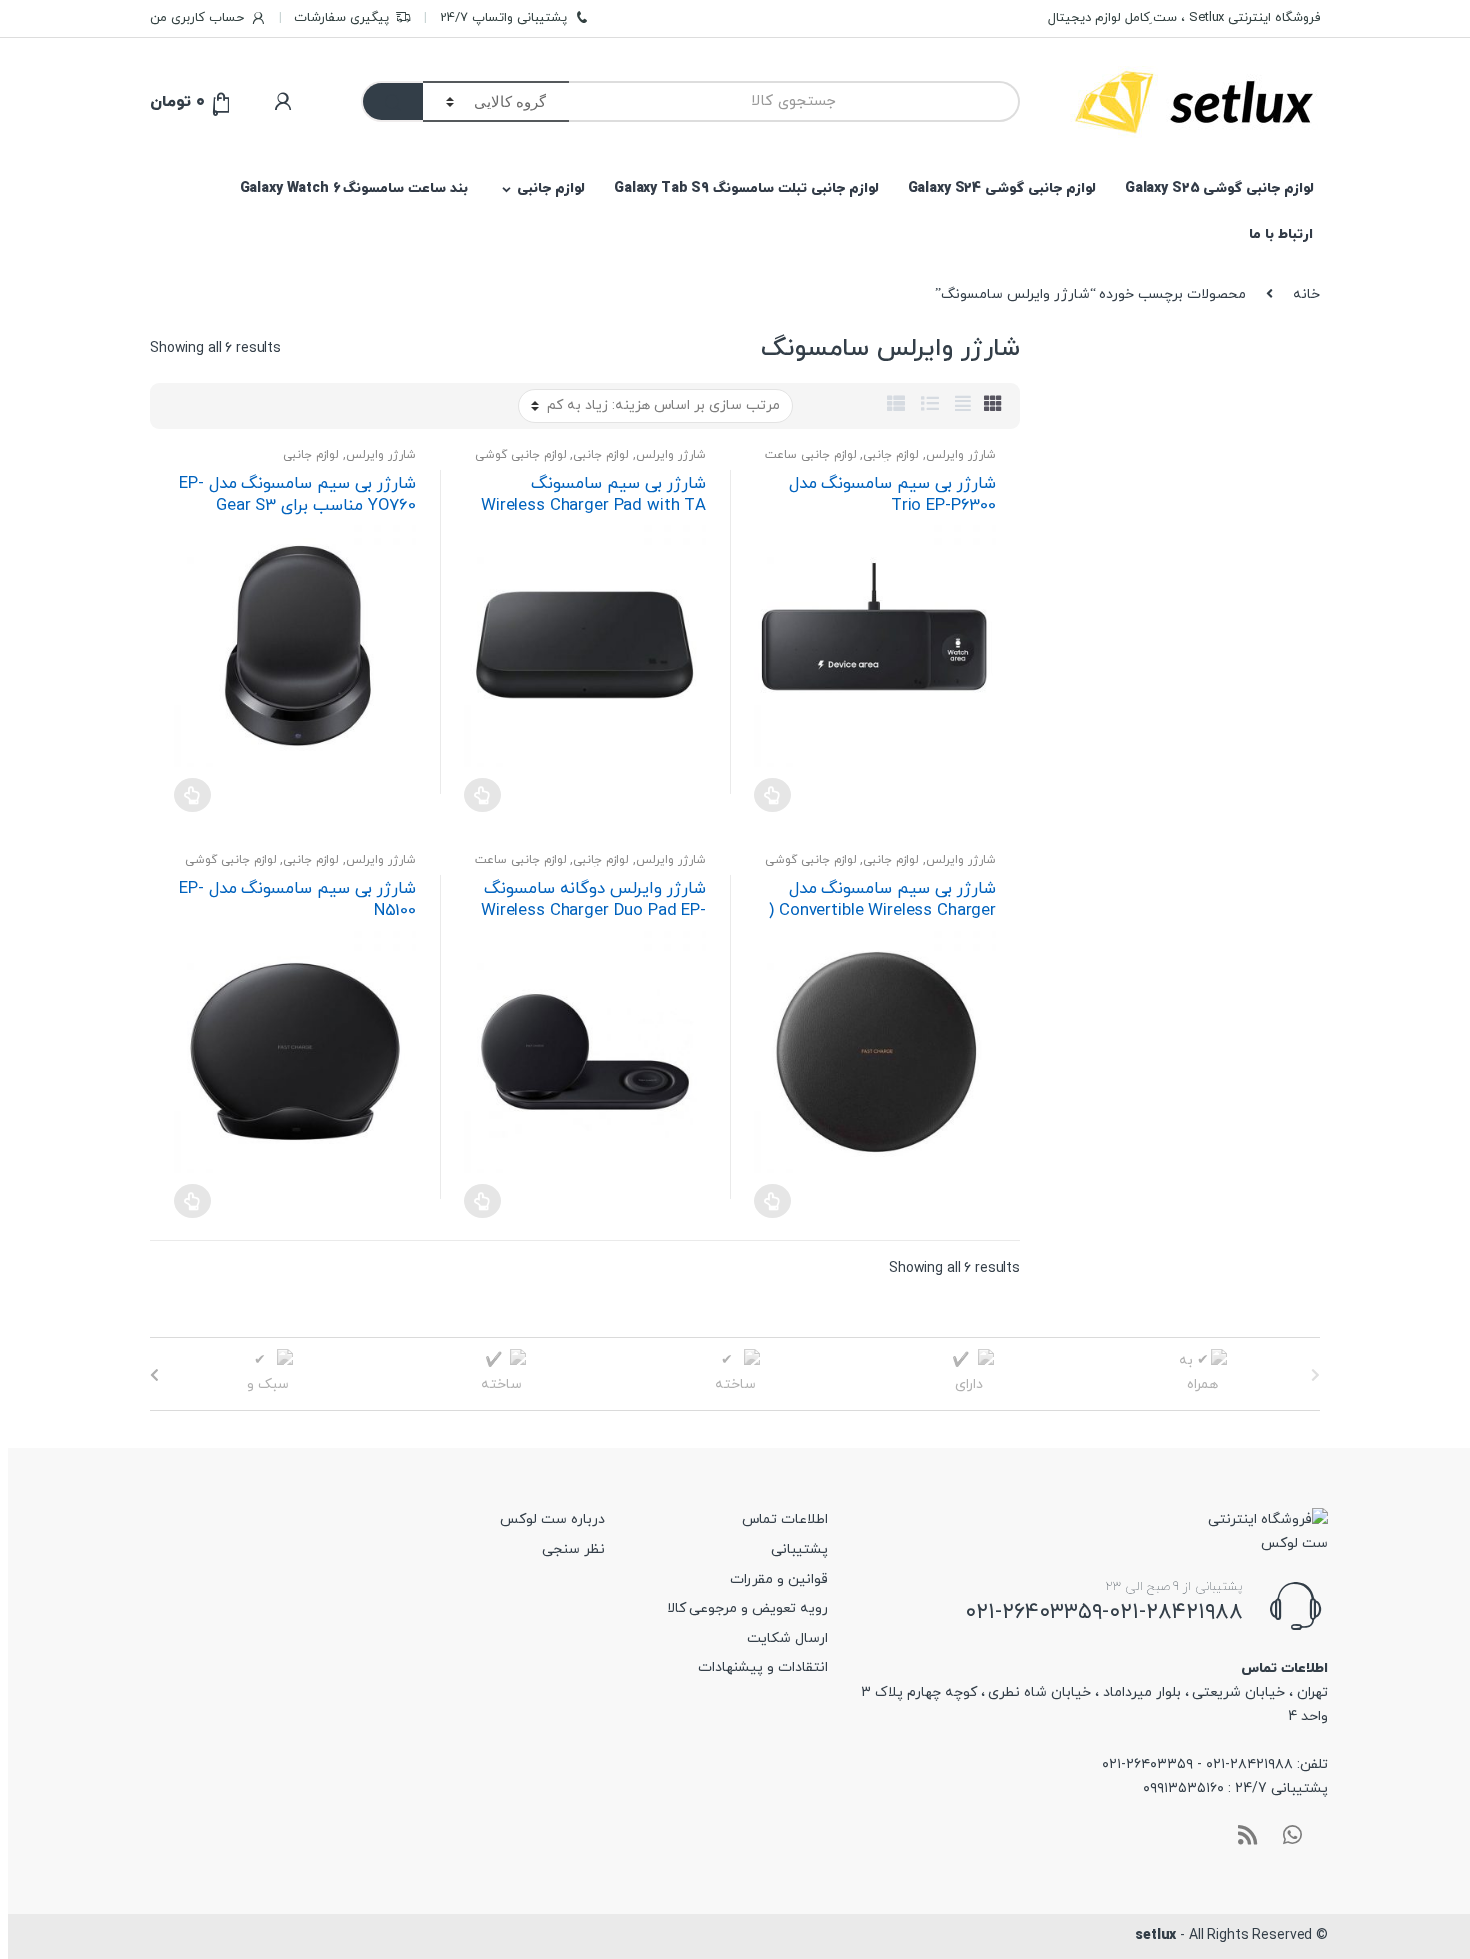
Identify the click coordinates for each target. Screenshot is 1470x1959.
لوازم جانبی (551, 188)
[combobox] (794, 101)
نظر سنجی (573, 1549)
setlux (1155, 1935)
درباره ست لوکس (552, 1519)
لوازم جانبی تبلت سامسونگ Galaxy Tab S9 (746, 188)
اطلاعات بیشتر (772, 795)
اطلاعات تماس (785, 1519)
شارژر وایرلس (961, 455)
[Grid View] (993, 406)
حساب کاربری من (197, 18)
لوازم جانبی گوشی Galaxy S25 (1219, 188)
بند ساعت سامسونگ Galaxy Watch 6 (354, 188)
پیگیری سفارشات (341, 18)
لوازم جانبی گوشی (521, 455)
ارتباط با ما (1281, 234)
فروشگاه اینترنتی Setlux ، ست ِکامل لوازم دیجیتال (1184, 18)
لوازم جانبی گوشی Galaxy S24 (1002, 188)
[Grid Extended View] (963, 406)
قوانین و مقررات (779, 1579)
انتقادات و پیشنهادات (763, 1667)
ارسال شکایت (787, 1638)
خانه (1306, 294)
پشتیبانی (799, 1549)
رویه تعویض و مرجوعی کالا (747, 1608)
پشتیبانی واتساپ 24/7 (503, 18)
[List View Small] (896, 406)
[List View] (930, 406)
